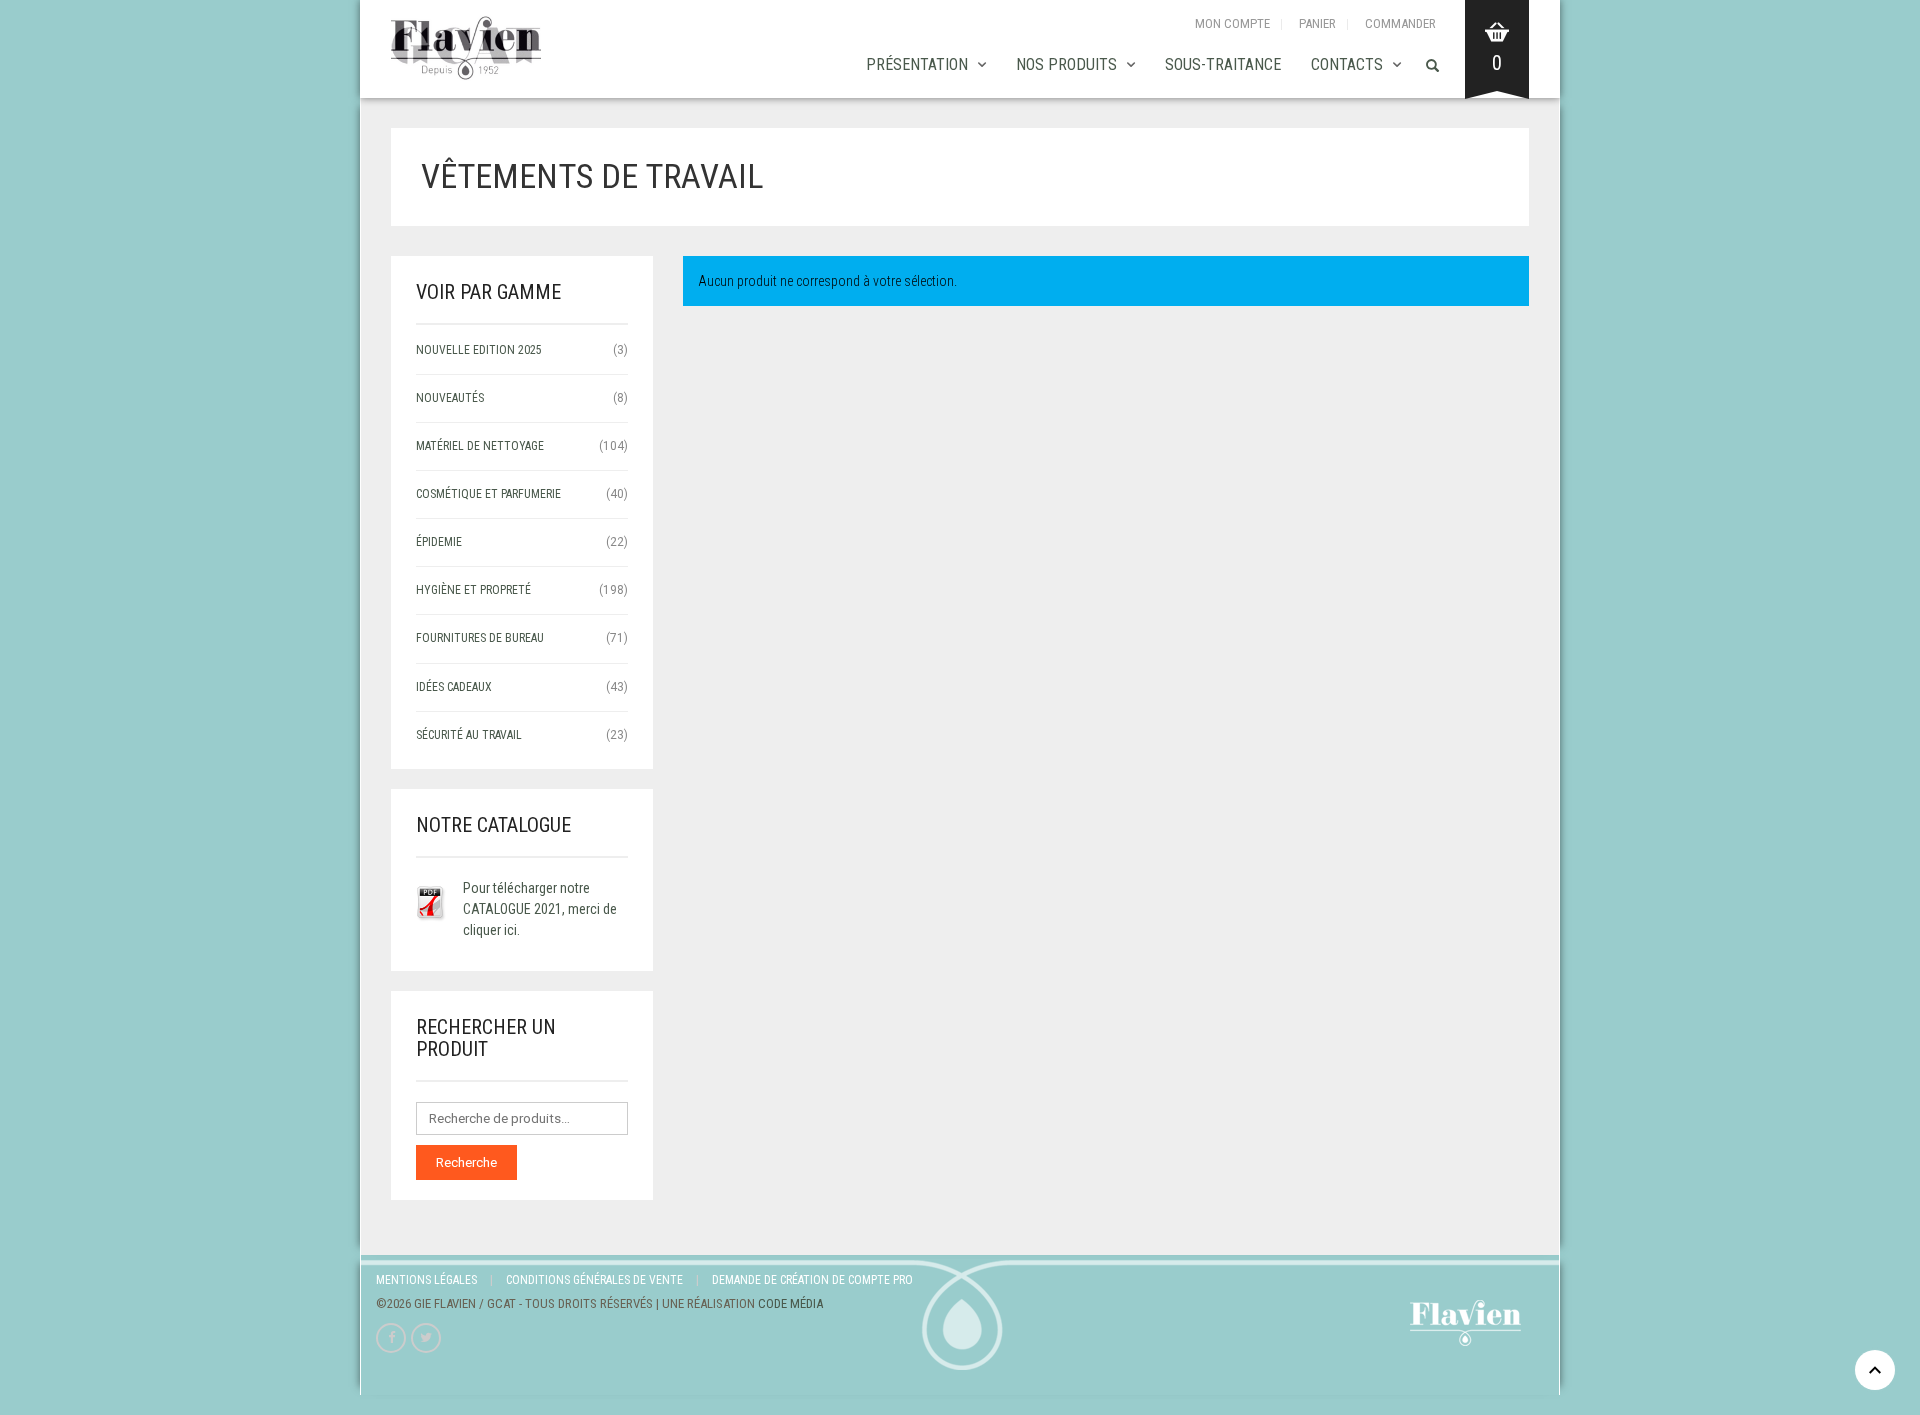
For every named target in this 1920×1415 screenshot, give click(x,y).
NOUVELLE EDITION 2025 (479, 350)
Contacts (1347, 64)
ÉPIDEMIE (439, 542)
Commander (1400, 23)
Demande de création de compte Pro (812, 1280)
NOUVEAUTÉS (450, 398)
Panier (1317, 23)
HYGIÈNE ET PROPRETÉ (473, 590)
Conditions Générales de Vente (594, 1280)
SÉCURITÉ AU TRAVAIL (469, 735)
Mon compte (1232, 23)
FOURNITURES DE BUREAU (480, 638)
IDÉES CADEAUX (454, 687)
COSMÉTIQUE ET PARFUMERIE (488, 494)
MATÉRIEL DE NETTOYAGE (480, 446)
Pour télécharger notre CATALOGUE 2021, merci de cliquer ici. (540, 909)
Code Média (790, 1303)
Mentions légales (426, 1280)
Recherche (466, 1162)
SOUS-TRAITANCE (1223, 64)
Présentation (917, 64)
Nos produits (1066, 64)
